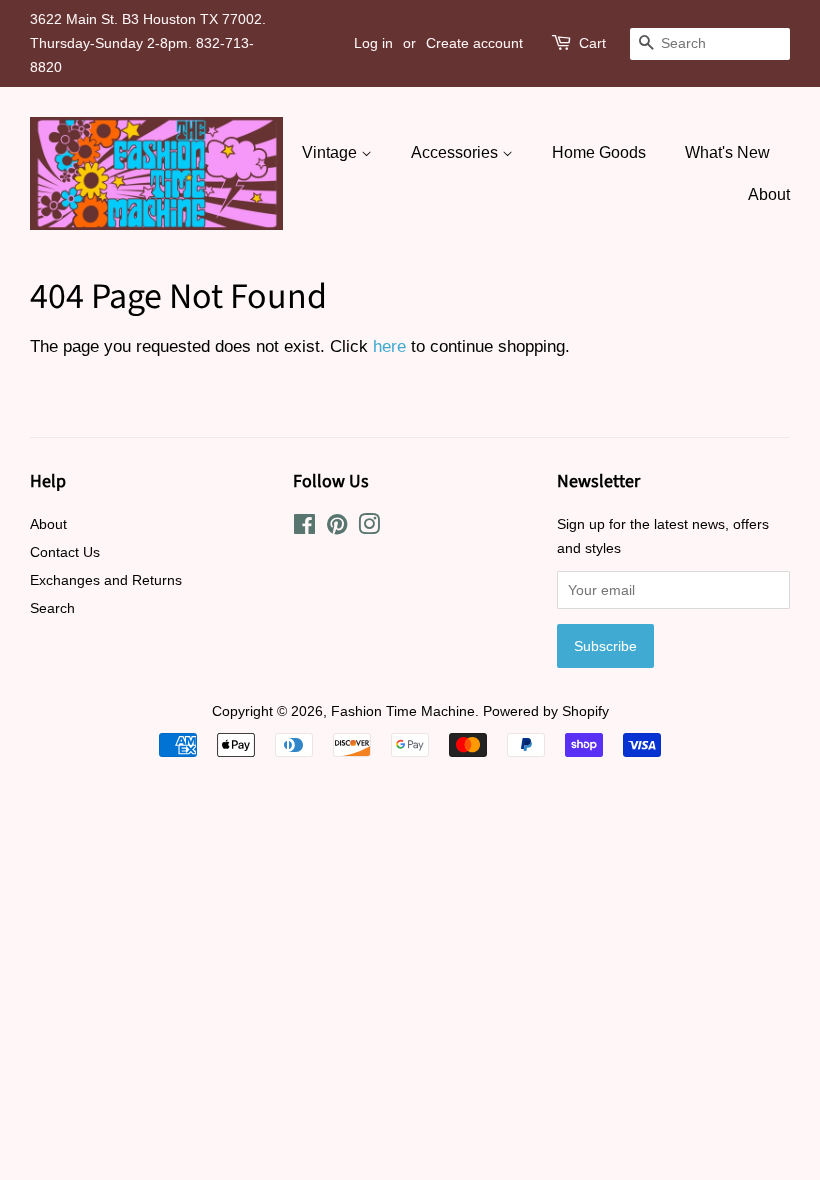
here (389, 346)
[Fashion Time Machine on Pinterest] (337, 528)
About (769, 194)
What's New (727, 152)
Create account (474, 43)
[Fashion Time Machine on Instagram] (369, 528)
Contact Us (65, 552)
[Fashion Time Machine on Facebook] (304, 528)
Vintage (331, 152)
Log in (373, 43)
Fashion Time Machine (403, 711)
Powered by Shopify (546, 711)
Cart (592, 43)
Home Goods (599, 152)
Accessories (456, 152)
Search (52, 608)
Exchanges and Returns (106, 580)
